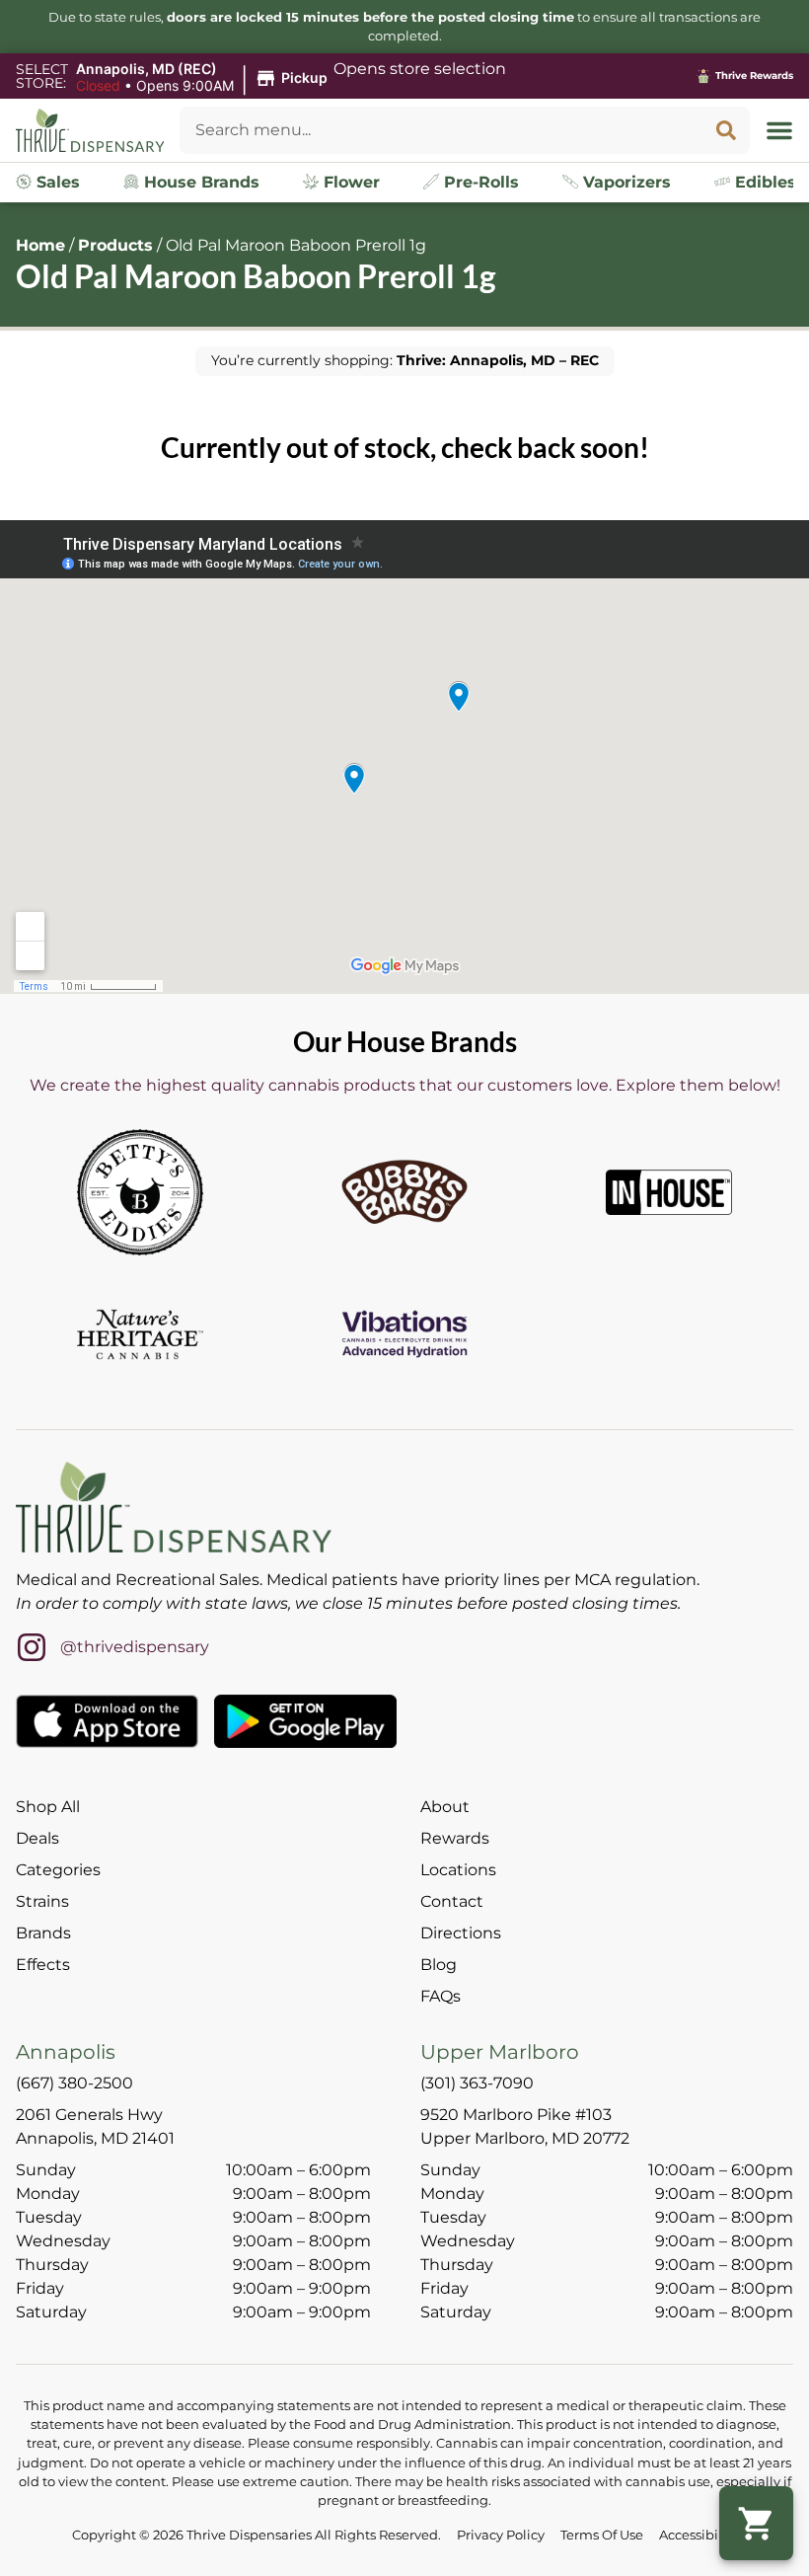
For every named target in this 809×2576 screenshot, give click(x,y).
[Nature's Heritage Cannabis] (140, 1334)
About (445, 1807)
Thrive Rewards (754, 76)
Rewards (455, 1838)
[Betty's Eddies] (140, 1192)
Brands (43, 1933)
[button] (205, 78)
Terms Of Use (602, 2535)
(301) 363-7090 (477, 2083)
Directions (461, 1933)
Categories (58, 1870)
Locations (458, 1870)
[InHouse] (669, 1192)
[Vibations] (404, 1334)
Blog (439, 1965)
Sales (56, 182)
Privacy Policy (501, 2535)
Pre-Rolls (479, 182)
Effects (43, 1965)
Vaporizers (625, 182)
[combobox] (441, 130)
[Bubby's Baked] (404, 1192)
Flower (349, 182)
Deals (37, 1838)
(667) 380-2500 (74, 2083)
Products (115, 245)
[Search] (726, 130)
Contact (452, 1901)
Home (40, 245)
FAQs (441, 1996)
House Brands (199, 182)
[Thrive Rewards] (703, 76)
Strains (42, 1901)
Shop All (48, 1807)
